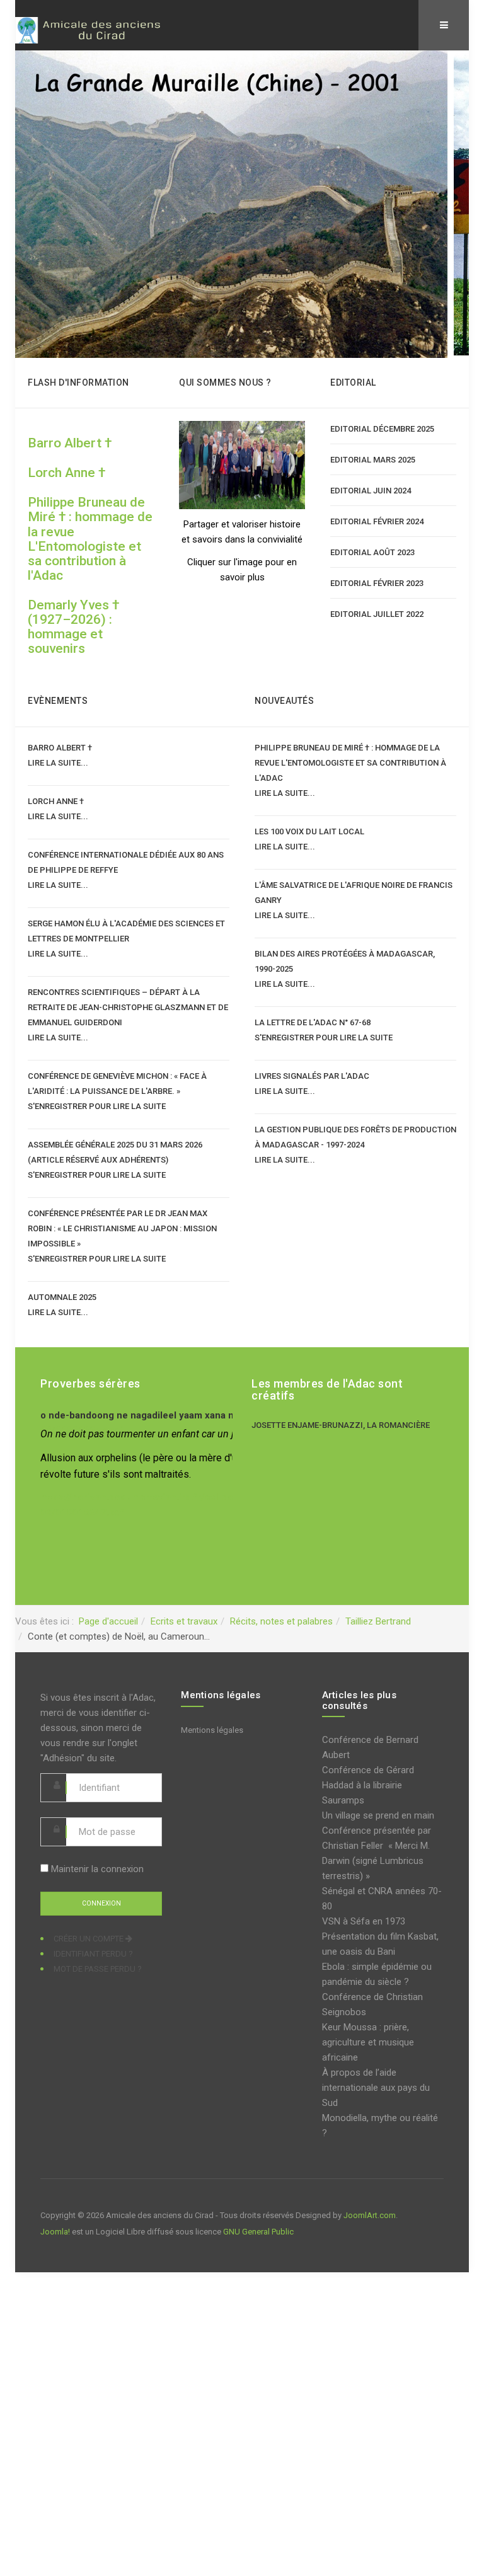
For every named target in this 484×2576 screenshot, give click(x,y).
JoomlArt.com (370, 2215)
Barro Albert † (70, 443)
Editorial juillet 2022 (377, 614)
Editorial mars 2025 (373, 460)
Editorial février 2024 (377, 521)
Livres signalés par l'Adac (312, 1076)
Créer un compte (89, 1939)
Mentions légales (212, 1730)
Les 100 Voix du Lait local (309, 831)
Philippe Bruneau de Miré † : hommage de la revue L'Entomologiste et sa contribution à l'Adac (90, 538)
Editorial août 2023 (372, 552)
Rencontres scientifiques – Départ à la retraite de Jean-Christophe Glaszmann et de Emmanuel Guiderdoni (128, 1007)
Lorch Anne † (66, 473)
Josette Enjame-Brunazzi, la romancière (341, 1425)
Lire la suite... (58, 763)
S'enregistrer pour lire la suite (97, 1106)
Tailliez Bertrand (378, 1621)
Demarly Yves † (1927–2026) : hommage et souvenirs (73, 627)
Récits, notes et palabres (281, 1621)
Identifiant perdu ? (93, 1954)
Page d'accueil (108, 1621)
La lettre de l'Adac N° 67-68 (314, 1022)
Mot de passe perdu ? (98, 1969)
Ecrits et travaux (184, 1621)
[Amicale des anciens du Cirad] (94, 30)
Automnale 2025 (62, 1297)
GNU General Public (258, 2232)
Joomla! (55, 2232)
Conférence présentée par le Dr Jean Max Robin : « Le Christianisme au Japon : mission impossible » (122, 1228)
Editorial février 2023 (377, 583)
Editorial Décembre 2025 (382, 429)
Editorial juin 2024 (371, 491)
